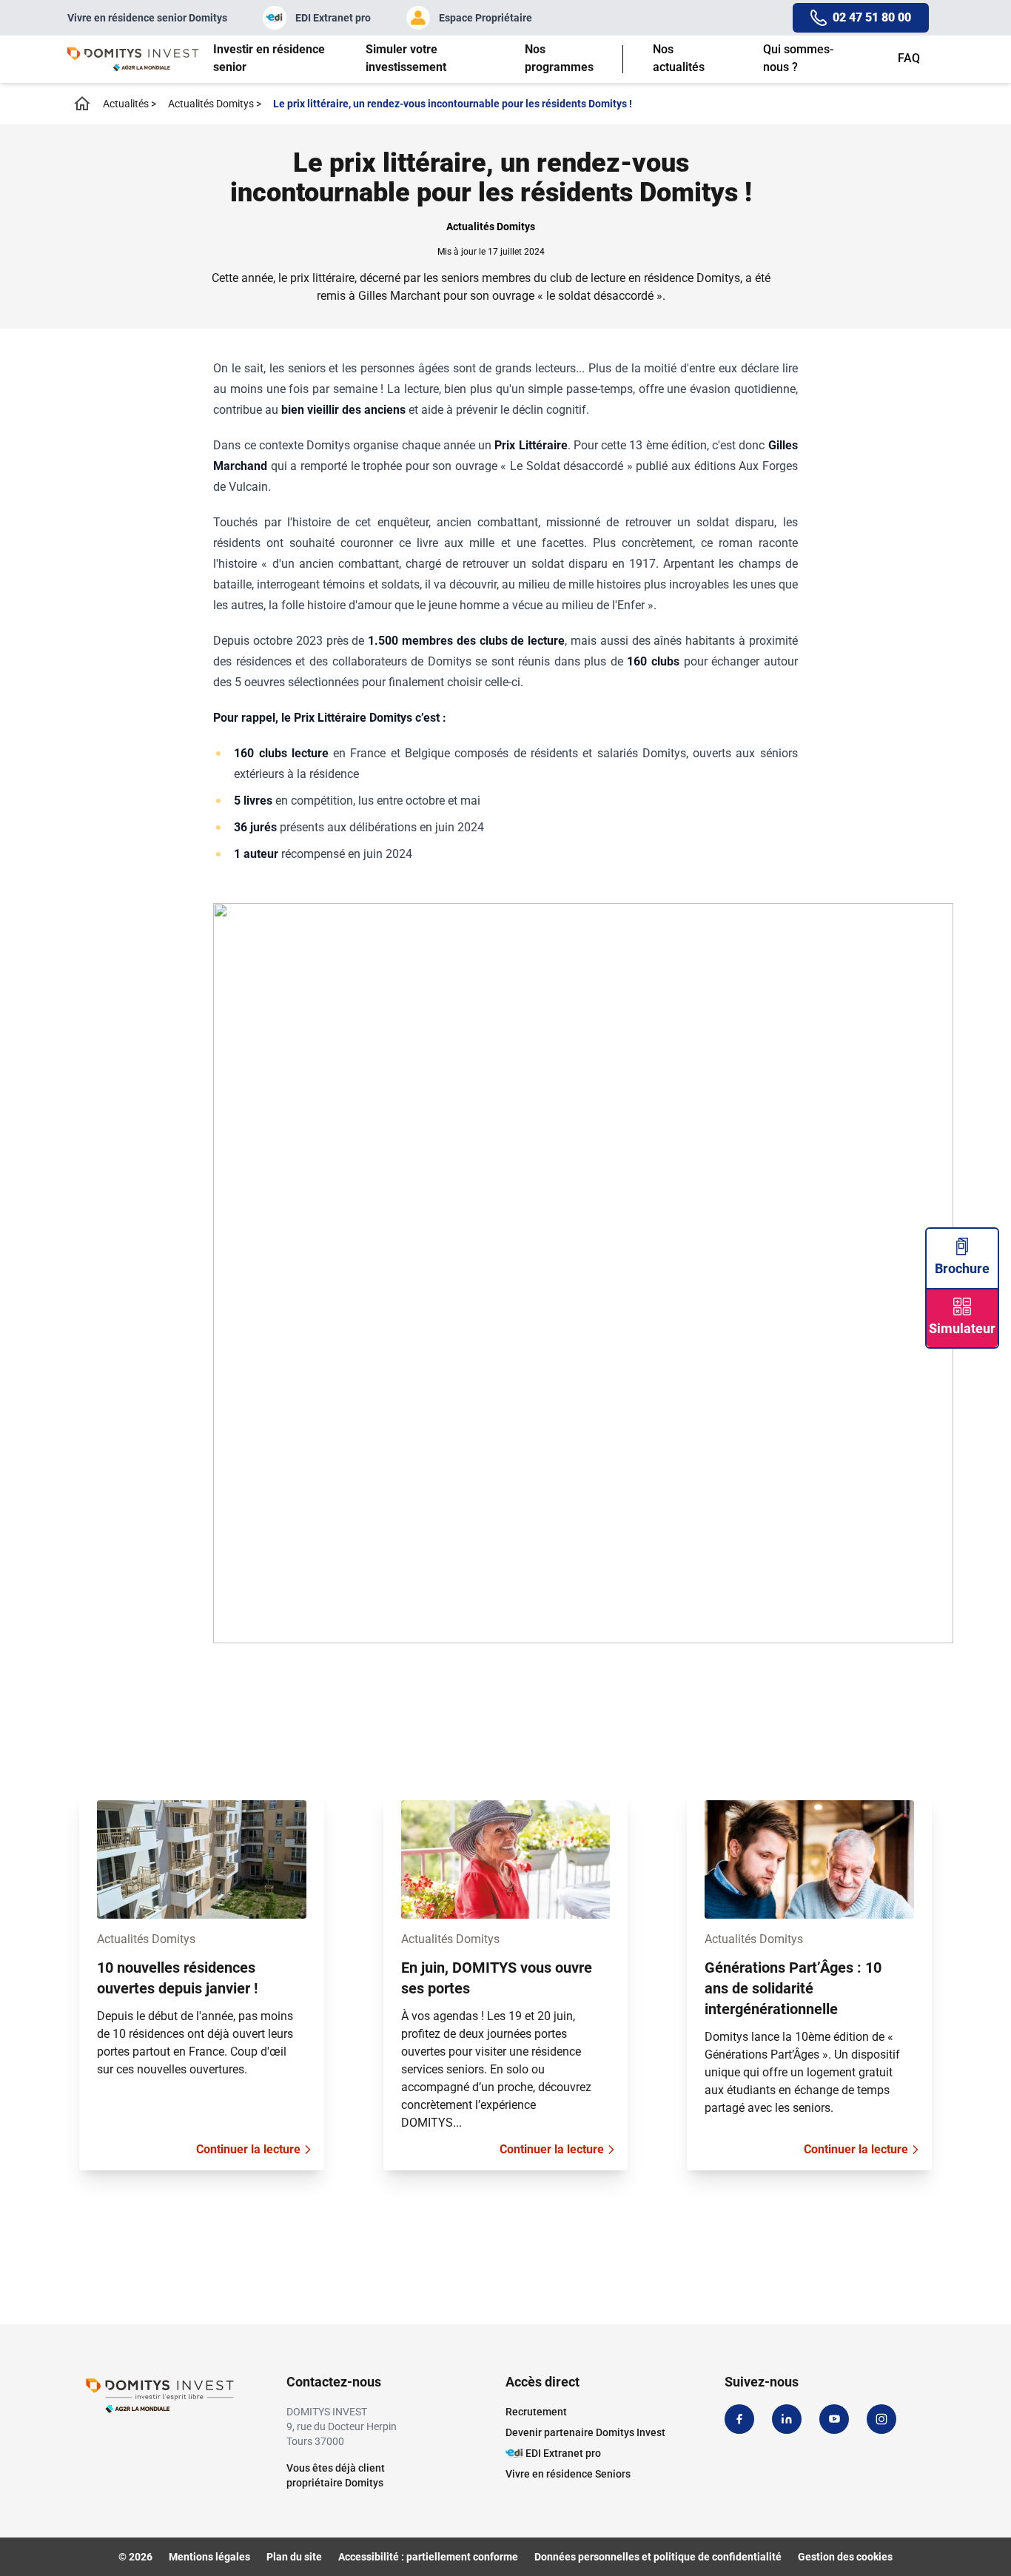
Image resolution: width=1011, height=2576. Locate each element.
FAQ (909, 58)
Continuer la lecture (248, 2149)
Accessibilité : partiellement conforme (428, 2557)
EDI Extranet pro (333, 18)
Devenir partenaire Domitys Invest (585, 2432)
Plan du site (294, 2557)
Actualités (130, 104)
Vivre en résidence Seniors (568, 2474)
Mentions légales (209, 2557)
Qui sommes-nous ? (798, 58)
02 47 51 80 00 (872, 17)
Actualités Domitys (215, 104)
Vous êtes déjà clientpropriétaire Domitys (336, 2475)
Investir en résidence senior (269, 58)
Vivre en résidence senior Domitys (147, 18)
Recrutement (536, 2412)
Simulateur (962, 1328)
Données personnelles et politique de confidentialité (658, 2557)
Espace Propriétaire (486, 18)
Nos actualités (679, 58)
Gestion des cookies (845, 2557)
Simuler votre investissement (406, 58)
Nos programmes (559, 58)
